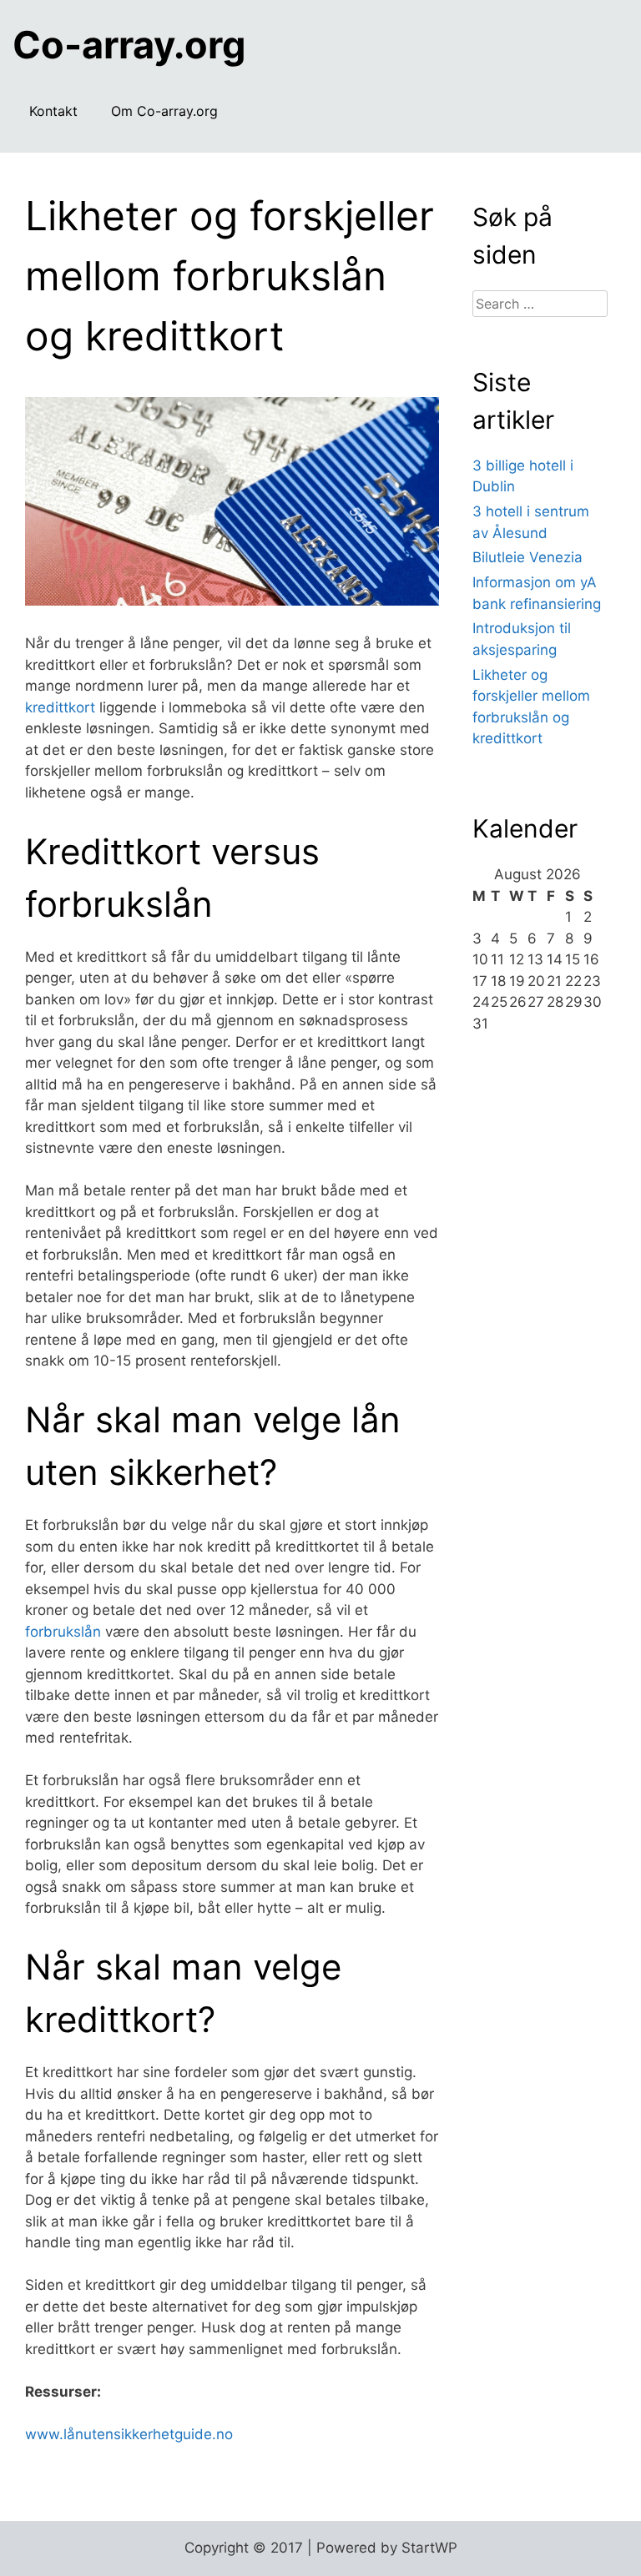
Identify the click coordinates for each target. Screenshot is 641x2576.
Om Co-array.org (164, 111)
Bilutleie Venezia (527, 557)
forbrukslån (63, 1632)
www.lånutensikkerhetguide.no (129, 2434)
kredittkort (60, 707)
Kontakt (53, 111)
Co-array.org (129, 45)
